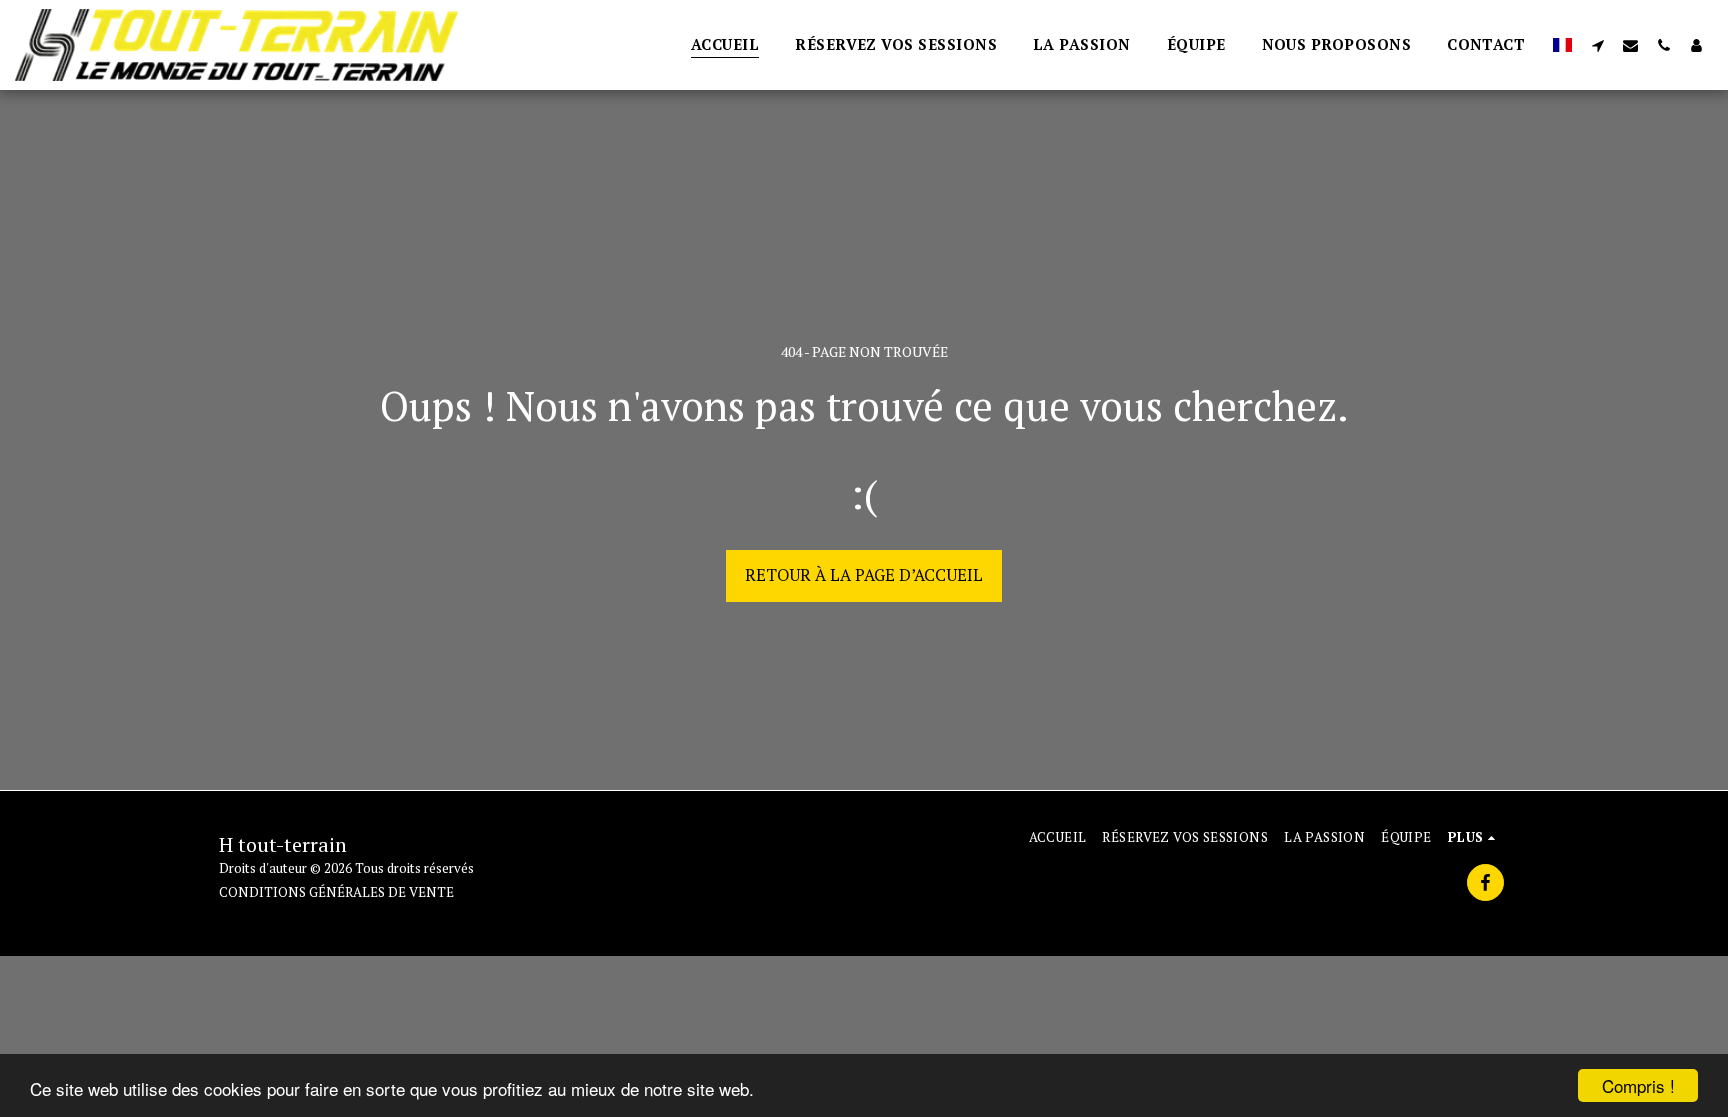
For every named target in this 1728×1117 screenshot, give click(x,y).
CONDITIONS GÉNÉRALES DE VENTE (336, 892)
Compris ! (1638, 1085)
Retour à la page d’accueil (864, 575)
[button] (1597, 45)
